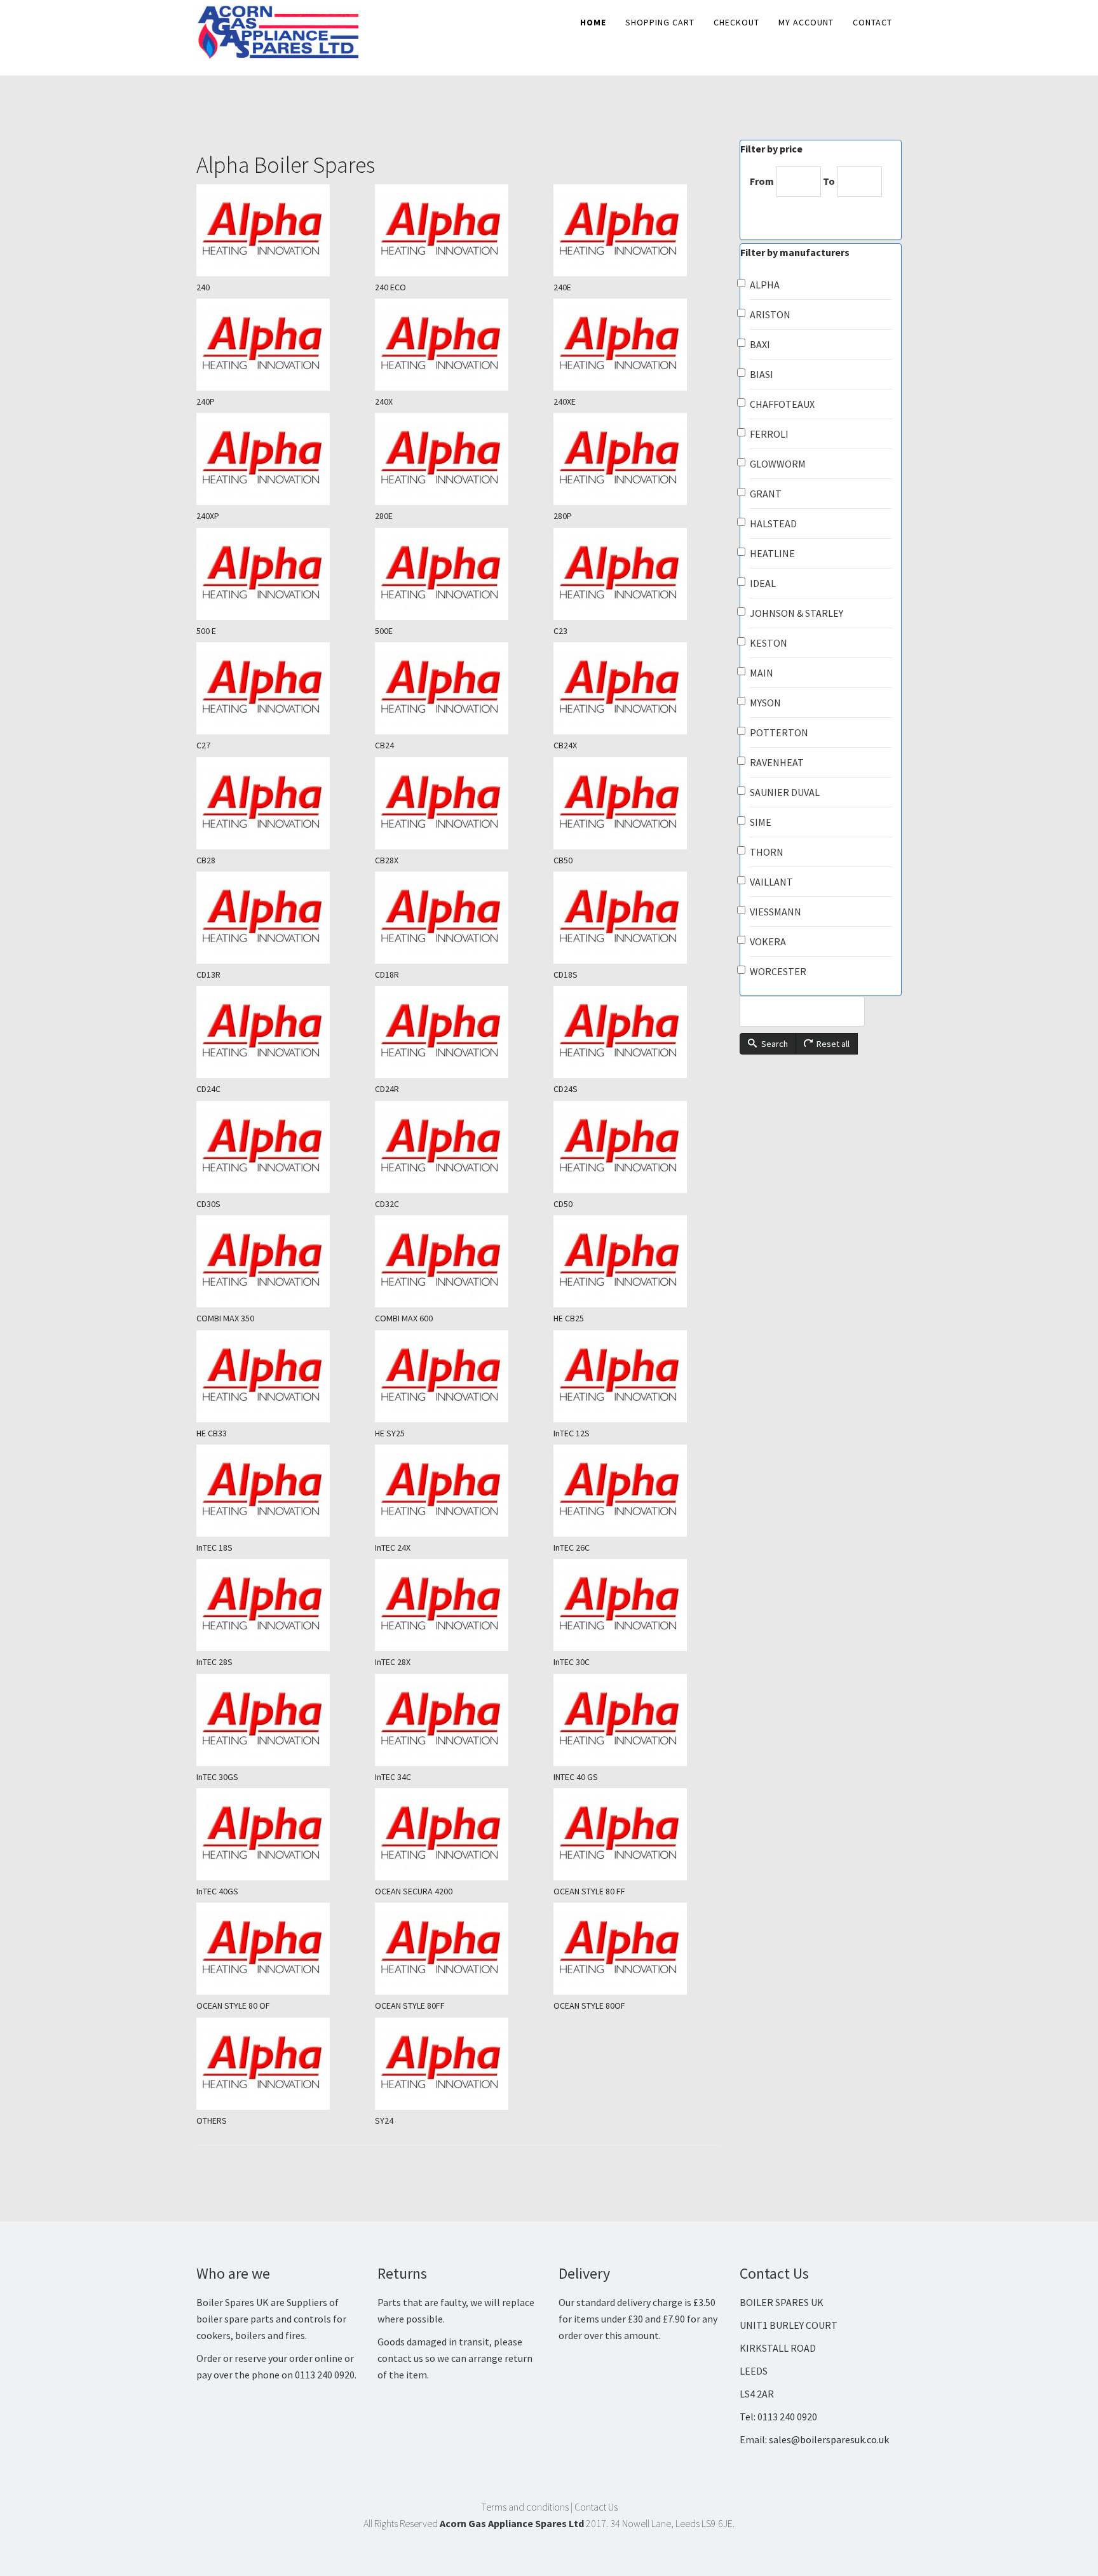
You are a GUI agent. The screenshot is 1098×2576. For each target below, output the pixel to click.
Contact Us (596, 2507)
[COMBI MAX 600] (458, 1261)
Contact (872, 22)
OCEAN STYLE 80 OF (233, 2006)
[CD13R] (280, 918)
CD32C (387, 1204)
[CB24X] (637, 688)
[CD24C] (280, 1032)
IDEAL (763, 583)
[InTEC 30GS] (280, 1720)
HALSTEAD (773, 523)
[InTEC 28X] (458, 1605)
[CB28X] (458, 803)
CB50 (563, 860)
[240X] (458, 345)
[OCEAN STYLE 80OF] (637, 1949)
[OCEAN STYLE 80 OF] (280, 1949)
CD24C (208, 1089)
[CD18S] (637, 918)
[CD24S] (637, 1032)
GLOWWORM (778, 464)
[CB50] (637, 803)
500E (384, 631)
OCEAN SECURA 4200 (414, 1891)
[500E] (458, 574)
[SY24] (458, 2064)
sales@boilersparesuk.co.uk (829, 2439)
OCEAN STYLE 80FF (410, 2006)
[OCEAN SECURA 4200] (458, 1834)
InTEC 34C (393, 1777)
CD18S (566, 974)
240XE (565, 401)
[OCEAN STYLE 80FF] (458, 1949)
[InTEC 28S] (280, 1605)
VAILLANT (771, 882)
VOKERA (768, 941)
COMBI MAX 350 (225, 1318)
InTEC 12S (572, 1433)
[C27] (280, 688)
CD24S (566, 1089)
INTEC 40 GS (576, 1777)
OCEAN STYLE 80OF (589, 2006)
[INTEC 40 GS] (637, 1720)
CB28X (387, 860)
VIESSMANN (776, 912)
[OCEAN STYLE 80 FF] (637, 1834)
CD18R (387, 974)
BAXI (760, 344)
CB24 (384, 745)
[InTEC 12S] (637, 1376)
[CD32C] (458, 1147)
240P (206, 401)
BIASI (762, 374)
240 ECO (390, 287)
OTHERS (212, 2121)
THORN (767, 852)
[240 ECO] (458, 230)
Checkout (736, 22)
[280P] (637, 459)
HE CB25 (569, 1318)
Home (593, 22)
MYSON (765, 703)
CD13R (208, 974)
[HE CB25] (637, 1261)
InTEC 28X (393, 1662)
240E (562, 287)
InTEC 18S (214, 1548)
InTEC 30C (572, 1662)
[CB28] (280, 803)
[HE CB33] (280, 1376)
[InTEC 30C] (637, 1605)
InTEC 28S (214, 1662)
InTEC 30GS (217, 1777)
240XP (208, 516)
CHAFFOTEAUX (782, 404)
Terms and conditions (525, 2507)
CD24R (387, 1089)
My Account (806, 22)
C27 (203, 745)
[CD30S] (280, 1147)
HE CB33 (212, 1433)
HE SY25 (390, 1433)
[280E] (458, 459)
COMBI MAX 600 (404, 1318)
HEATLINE (772, 553)
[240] (280, 230)
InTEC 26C (572, 1548)
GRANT (766, 494)
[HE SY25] (458, 1376)
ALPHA (765, 285)
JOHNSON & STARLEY (796, 613)
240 (203, 287)
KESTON (769, 643)
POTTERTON (779, 732)
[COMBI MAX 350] (280, 1261)
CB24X (565, 745)
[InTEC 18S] (280, 1491)
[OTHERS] (280, 2064)
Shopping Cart (660, 22)
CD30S (208, 1204)
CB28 (206, 860)
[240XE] (637, 345)
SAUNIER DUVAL (785, 792)
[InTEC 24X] (458, 1491)
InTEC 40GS (217, 1891)
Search (774, 1044)
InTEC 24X (393, 1548)
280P (563, 516)
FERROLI (769, 434)
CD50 (563, 1204)
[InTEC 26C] (637, 1491)
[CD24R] (458, 1032)
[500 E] (280, 574)
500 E (206, 631)
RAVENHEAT (777, 762)
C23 (560, 631)
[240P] (280, 345)
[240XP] (280, 459)
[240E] (637, 230)
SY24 (384, 2121)
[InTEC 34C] (458, 1720)
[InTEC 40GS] (280, 1834)
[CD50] (637, 1147)
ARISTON (770, 314)
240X (384, 401)
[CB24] (458, 688)
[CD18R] (458, 918)
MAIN (762, 673)
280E (384, 516)
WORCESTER (778, 971)
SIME (761, 822)
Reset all (832, 1044)
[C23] (637, 574)
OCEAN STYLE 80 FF (589, 1891)
